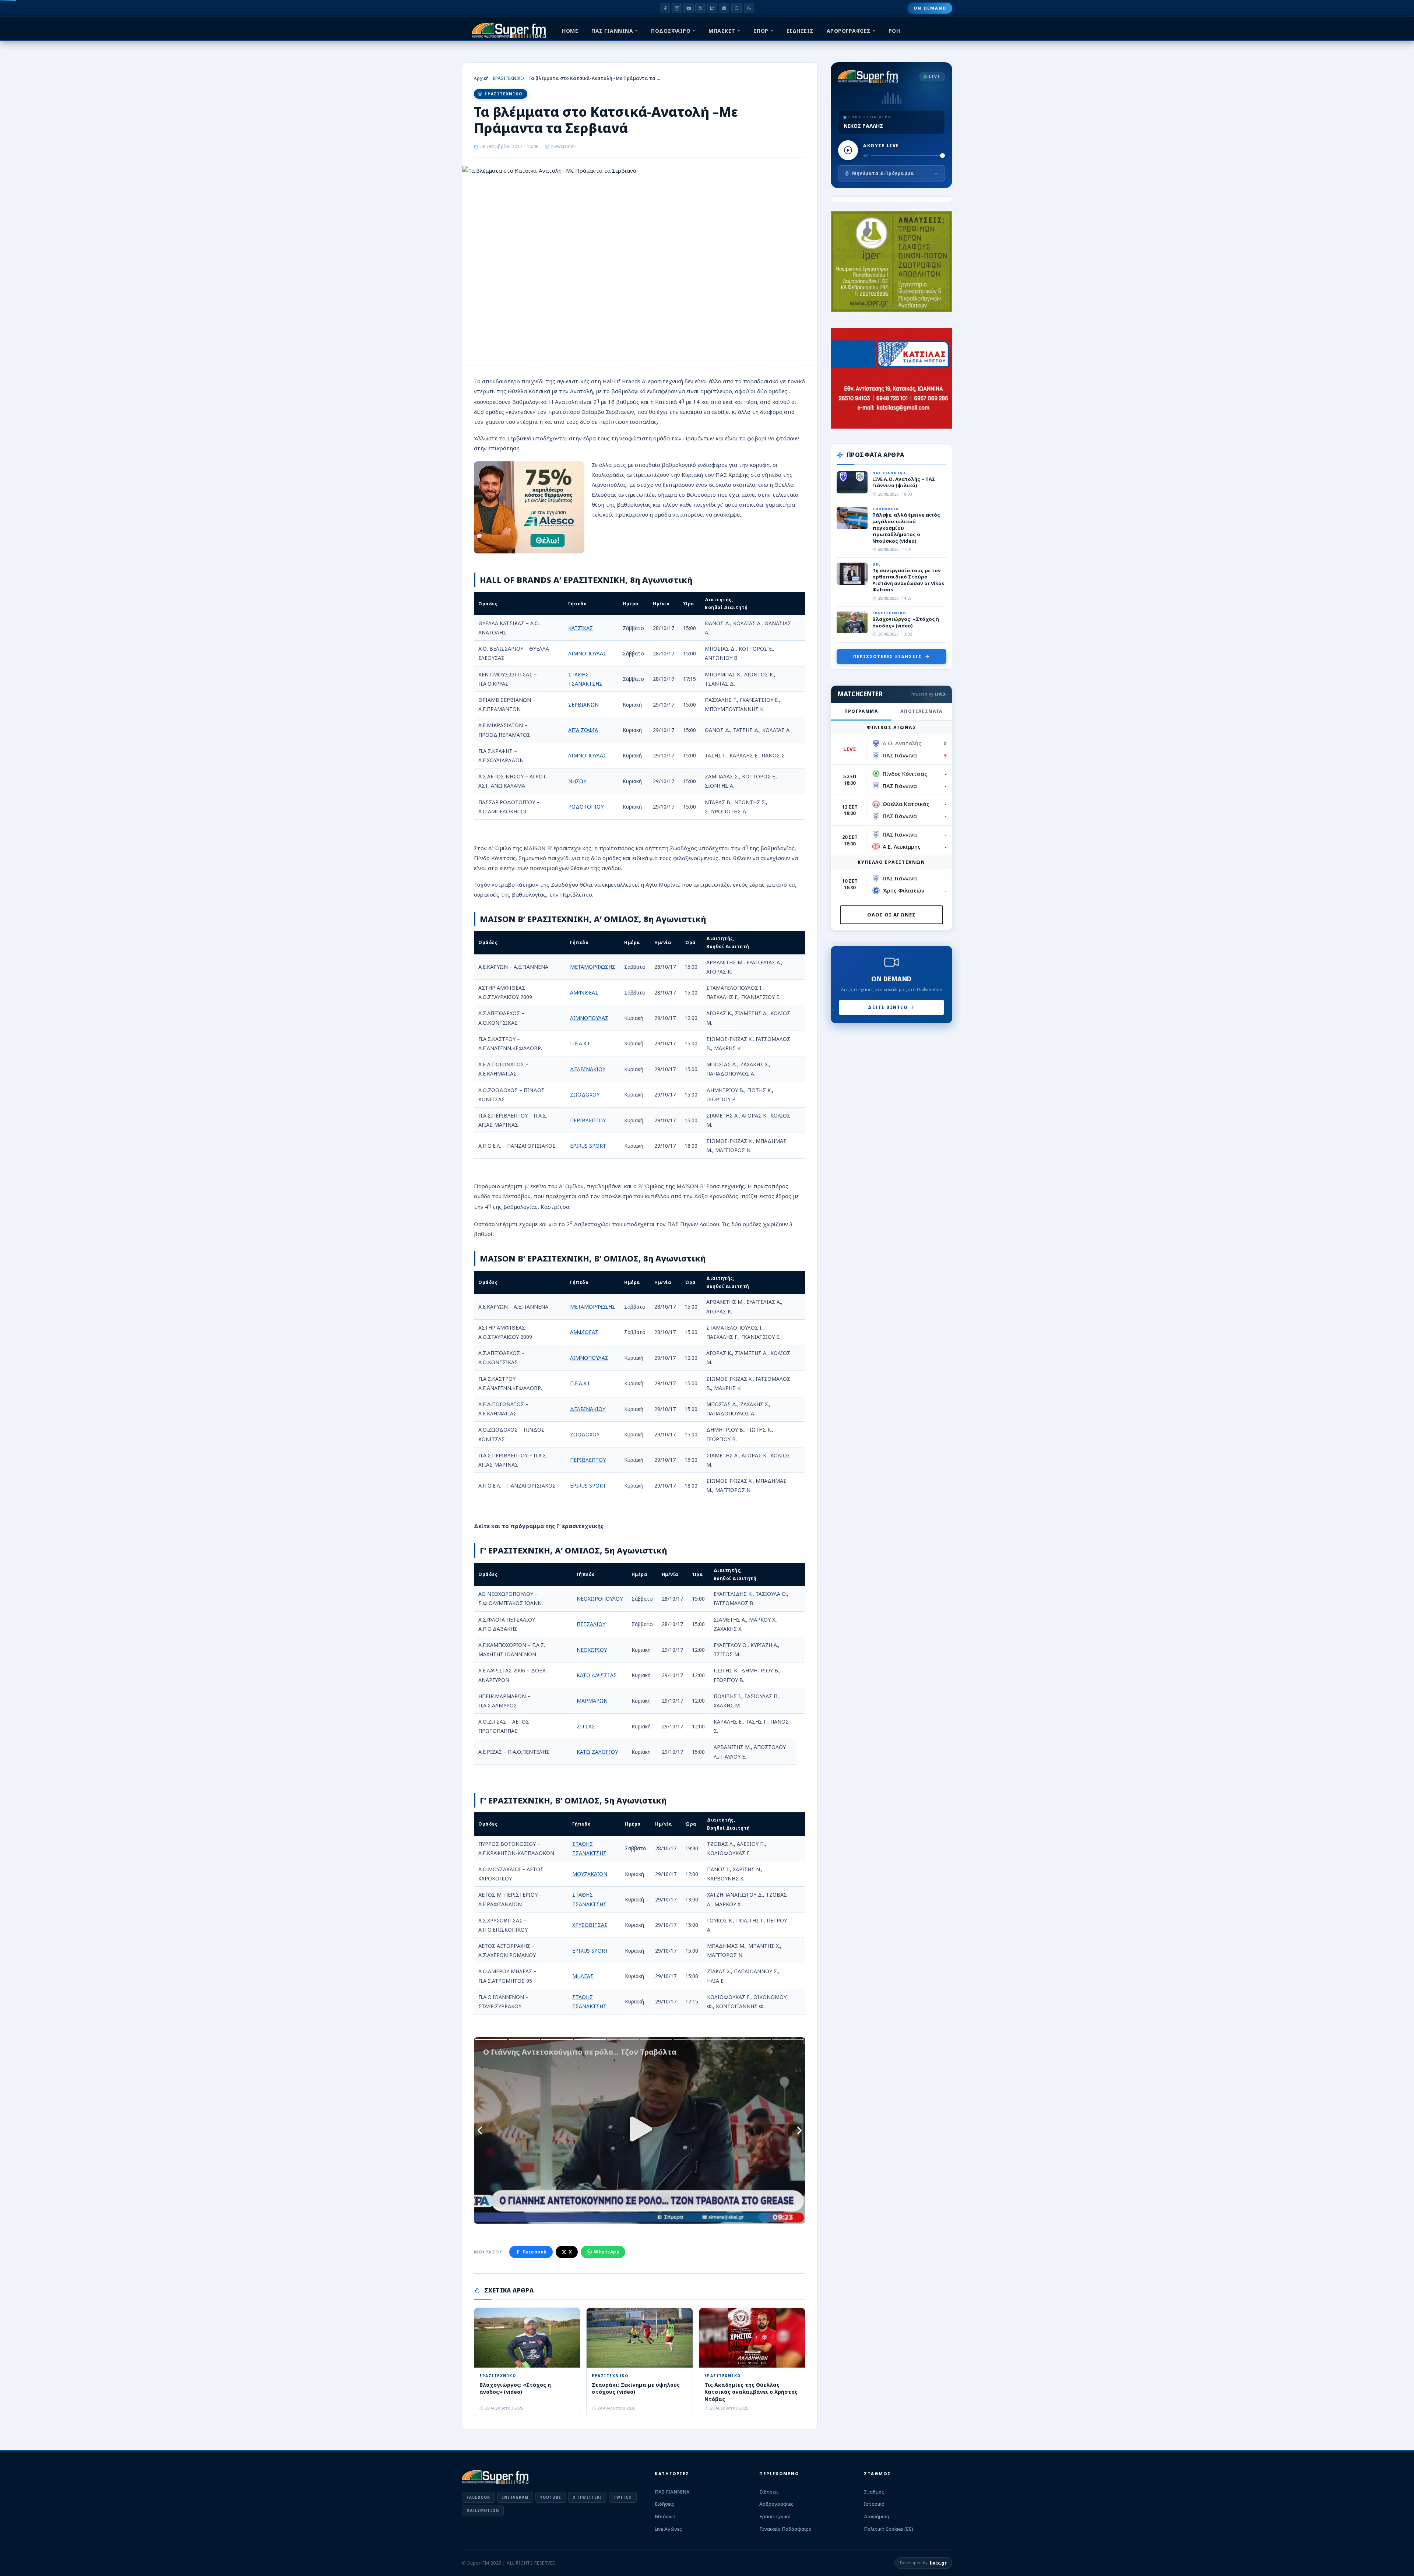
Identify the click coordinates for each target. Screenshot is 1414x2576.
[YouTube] (689, 8)
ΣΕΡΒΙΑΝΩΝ (583, 705)
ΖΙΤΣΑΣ (586, 1726)
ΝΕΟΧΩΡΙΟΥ (592, 1650)
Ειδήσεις (664, 2504)
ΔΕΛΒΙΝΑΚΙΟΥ (588, 1069)
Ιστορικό (874, 2504)
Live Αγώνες (668, 2529)
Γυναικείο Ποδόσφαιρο (785, 2529)
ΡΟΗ (894, 31)
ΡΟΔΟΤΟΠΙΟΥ (586, 807)
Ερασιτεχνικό (775, 2516)
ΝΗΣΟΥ (577, 781)
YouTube (551, 2497)
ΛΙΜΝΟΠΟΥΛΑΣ (587, 653)
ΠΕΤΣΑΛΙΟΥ (591, 1624)
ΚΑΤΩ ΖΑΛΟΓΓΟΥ (597, 1752)
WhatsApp (607, 2252)
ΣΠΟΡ (761, 31)
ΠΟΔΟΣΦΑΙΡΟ (671, 31)
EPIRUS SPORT (588, 1146)
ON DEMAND (930, 8)
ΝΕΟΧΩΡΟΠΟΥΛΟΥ (600, 1599)
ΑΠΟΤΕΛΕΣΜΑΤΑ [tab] (921, 711)
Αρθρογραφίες (776, 2504)
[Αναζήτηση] (736, 8)
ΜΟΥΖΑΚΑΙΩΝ (590, 1874)
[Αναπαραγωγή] (848, 150)
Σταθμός (874, 2492)
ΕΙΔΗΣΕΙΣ (800, 31)
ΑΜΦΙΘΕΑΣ (584, 993)
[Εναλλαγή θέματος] (749, 8)
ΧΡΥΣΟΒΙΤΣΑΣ (590, 1925)
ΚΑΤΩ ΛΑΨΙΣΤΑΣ (597, 1675)
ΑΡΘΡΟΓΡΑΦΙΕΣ (849, 31)
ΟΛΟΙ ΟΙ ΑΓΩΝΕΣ (892, 915)
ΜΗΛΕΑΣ (583, 1976)
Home (570, 31)
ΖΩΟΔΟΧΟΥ (585, 1095)
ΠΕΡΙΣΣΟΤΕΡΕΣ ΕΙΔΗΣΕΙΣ (888, 656)
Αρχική (481, 78)
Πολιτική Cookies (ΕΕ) (889, 2529)
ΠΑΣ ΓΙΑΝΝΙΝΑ (612, 31)
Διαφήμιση (877, 2516)
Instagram (515, 2497)
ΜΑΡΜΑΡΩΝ (592, 1701)
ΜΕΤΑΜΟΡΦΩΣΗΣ (593, 967)
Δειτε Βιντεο (888, 1007)
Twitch (623, 2497)
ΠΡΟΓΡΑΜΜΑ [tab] (861, 711)
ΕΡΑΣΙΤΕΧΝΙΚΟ (509, 78)
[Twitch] (712, 8)
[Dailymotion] (724, 8)
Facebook (535, 2252)
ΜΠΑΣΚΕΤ (722, 31)
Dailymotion (483, 2510)
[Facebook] (665, 8)
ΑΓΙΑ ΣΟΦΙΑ (583, 730)
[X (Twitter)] (700, 8)
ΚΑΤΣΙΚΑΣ (581, 628)
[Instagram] (677, 8)
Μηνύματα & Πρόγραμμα (883, 173)
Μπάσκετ (666, 2516)
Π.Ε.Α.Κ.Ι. (580, 1043)
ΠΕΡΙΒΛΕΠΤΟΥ (588, 1120)
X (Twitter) (587, 2497)
